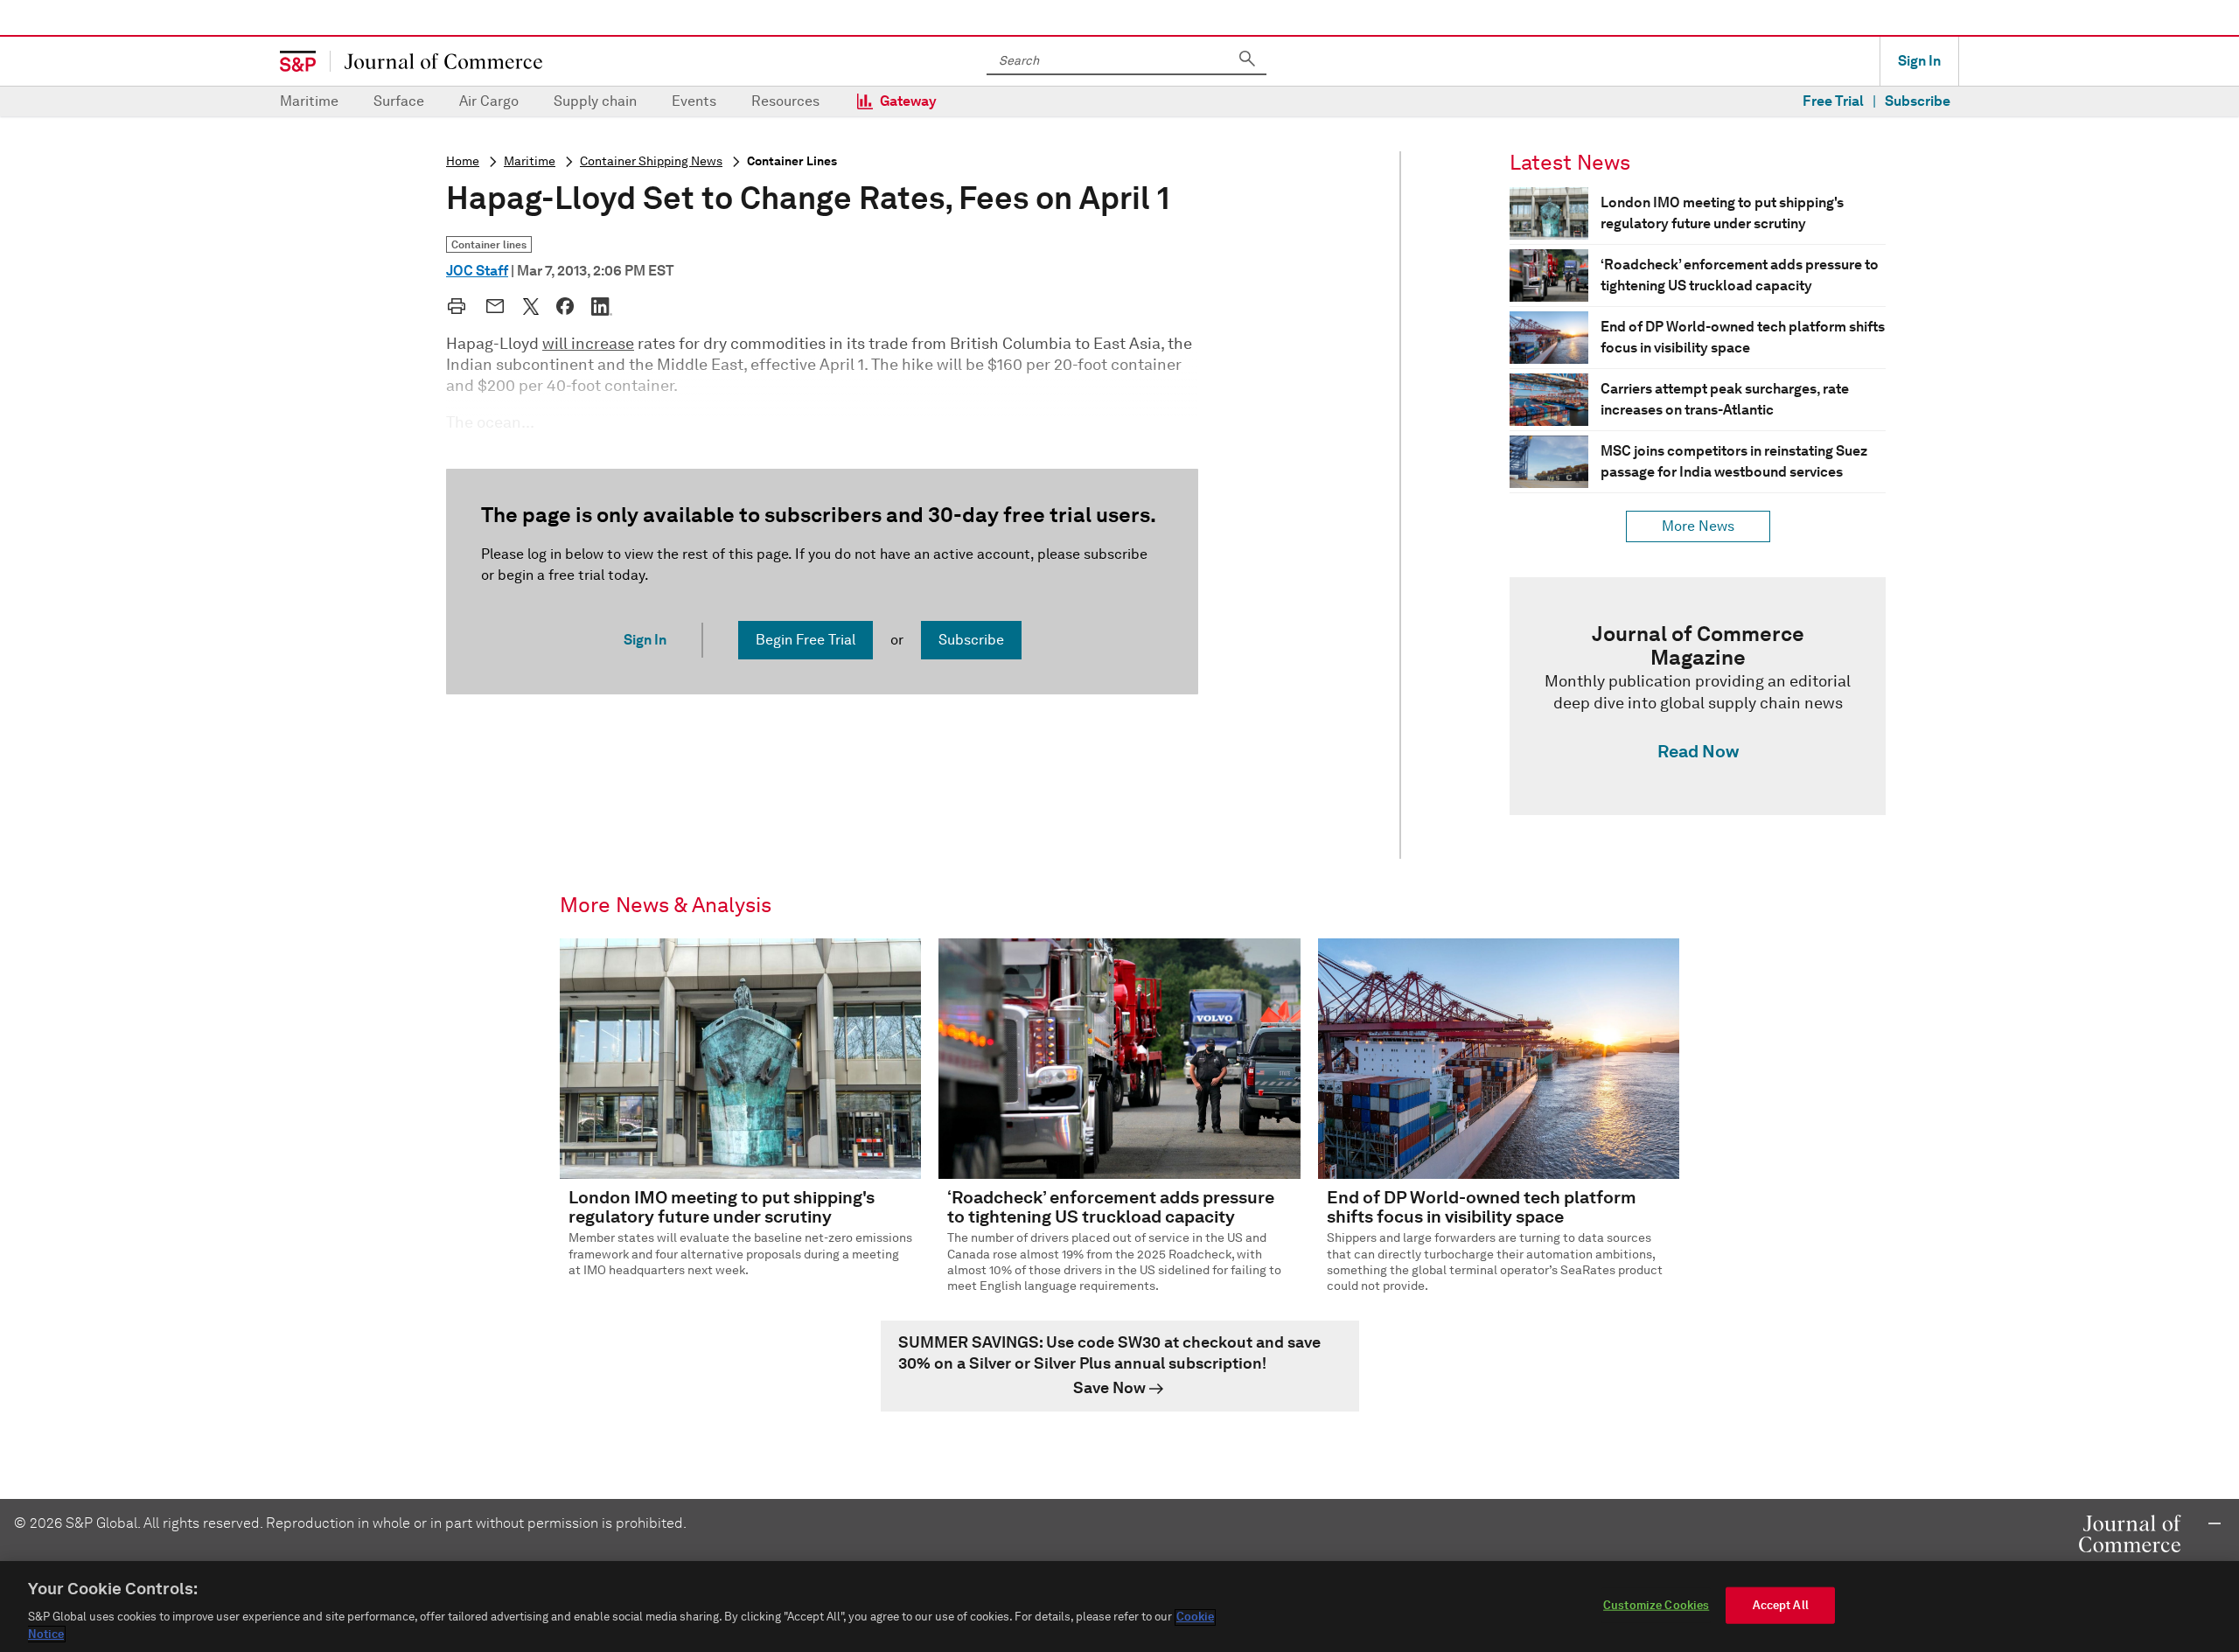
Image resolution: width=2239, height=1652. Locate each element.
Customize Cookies (1656, 1605)
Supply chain (595, 101)
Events (694, 101)
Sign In (1919, 61)
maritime (530, 161)
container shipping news (651, 161)
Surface (399, 101)
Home (463, 161)
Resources (785, 101)
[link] (1698, 696)
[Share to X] (531, 306)
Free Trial (1833, 101)
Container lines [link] (489, 244)
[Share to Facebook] (565, 306)
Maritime (309, 101)
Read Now (1698, 751)
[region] (1119, 1607)
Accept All (1781, 1605)
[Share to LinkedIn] (602, 306)
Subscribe (1918, 101)
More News (1698, 526)
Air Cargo (489, 101)
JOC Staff (477, 271)
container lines (792, 161)
